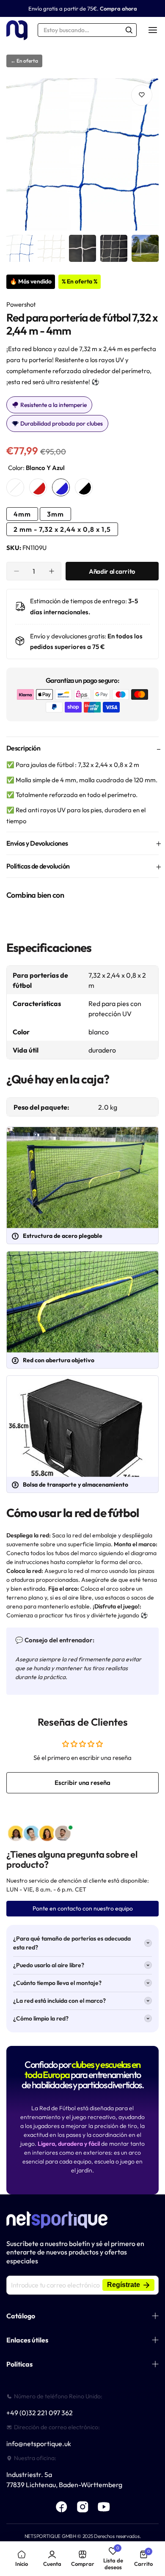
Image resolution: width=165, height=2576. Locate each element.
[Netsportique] (17, 30)
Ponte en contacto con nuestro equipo (83, 1908)
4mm (22, 514)
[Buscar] (129, 30)
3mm (55, 514)
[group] (82, 154)
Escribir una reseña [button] (82, 1783)
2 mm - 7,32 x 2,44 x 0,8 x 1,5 (62, 529)
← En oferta (24, 61)
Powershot (21, 304)
